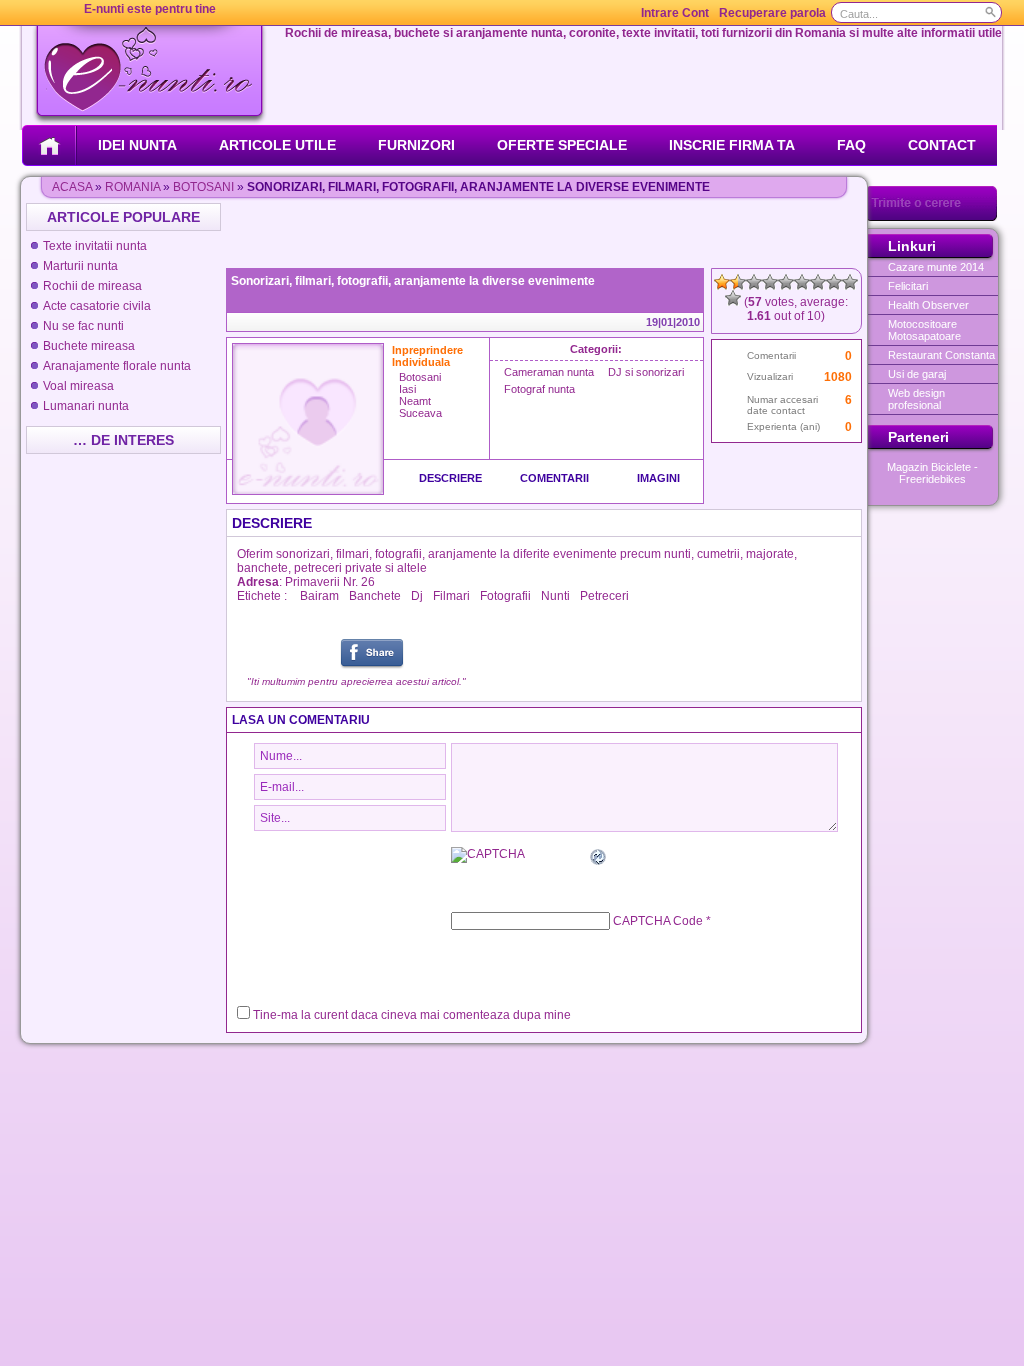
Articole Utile (277, 145)
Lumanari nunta (86, 406)
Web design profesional (916, 399)
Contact (942, 145)
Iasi (407, 389)
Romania (132, 187)
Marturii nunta (80, 266)
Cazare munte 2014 (936, 267)
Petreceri (604, 596)
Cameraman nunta (549, 372)
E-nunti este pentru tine (150, 9)
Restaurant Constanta (941, 355)
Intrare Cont (675, 13)
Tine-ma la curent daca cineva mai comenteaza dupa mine (412, 1015)
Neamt (415, 401)
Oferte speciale (562, 145)
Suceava (420, 413)
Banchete (375, 596)
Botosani (203, 187)
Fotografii (505, 596)
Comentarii (554, 478)
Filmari (451, 596)
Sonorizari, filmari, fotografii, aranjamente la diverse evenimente (413, 281)
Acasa (72, 187)
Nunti (555, 596)
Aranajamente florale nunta (117, 366)
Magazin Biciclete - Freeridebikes (932, 473)
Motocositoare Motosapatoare (924, 330)
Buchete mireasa (89, 346)
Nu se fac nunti (83, 326)
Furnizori (416, 145)
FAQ (851, 145)
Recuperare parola (772, 13)
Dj (417, 596)
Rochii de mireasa (92, 286)
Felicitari (908, 286)
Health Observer (928, 305)
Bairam (319, 596)
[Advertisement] (546, 233)
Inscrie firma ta (732, 145)
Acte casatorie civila (97, 306)
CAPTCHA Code (658, 921)
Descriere (450, 478)
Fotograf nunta (539, 389)
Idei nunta (137, 145)
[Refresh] (599, 860)
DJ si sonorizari (646, 372)
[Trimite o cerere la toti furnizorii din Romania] (932, 217)
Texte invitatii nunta (95, 246)
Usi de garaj (917, 374)
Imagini (658, 478)
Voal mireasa (78, 386)
